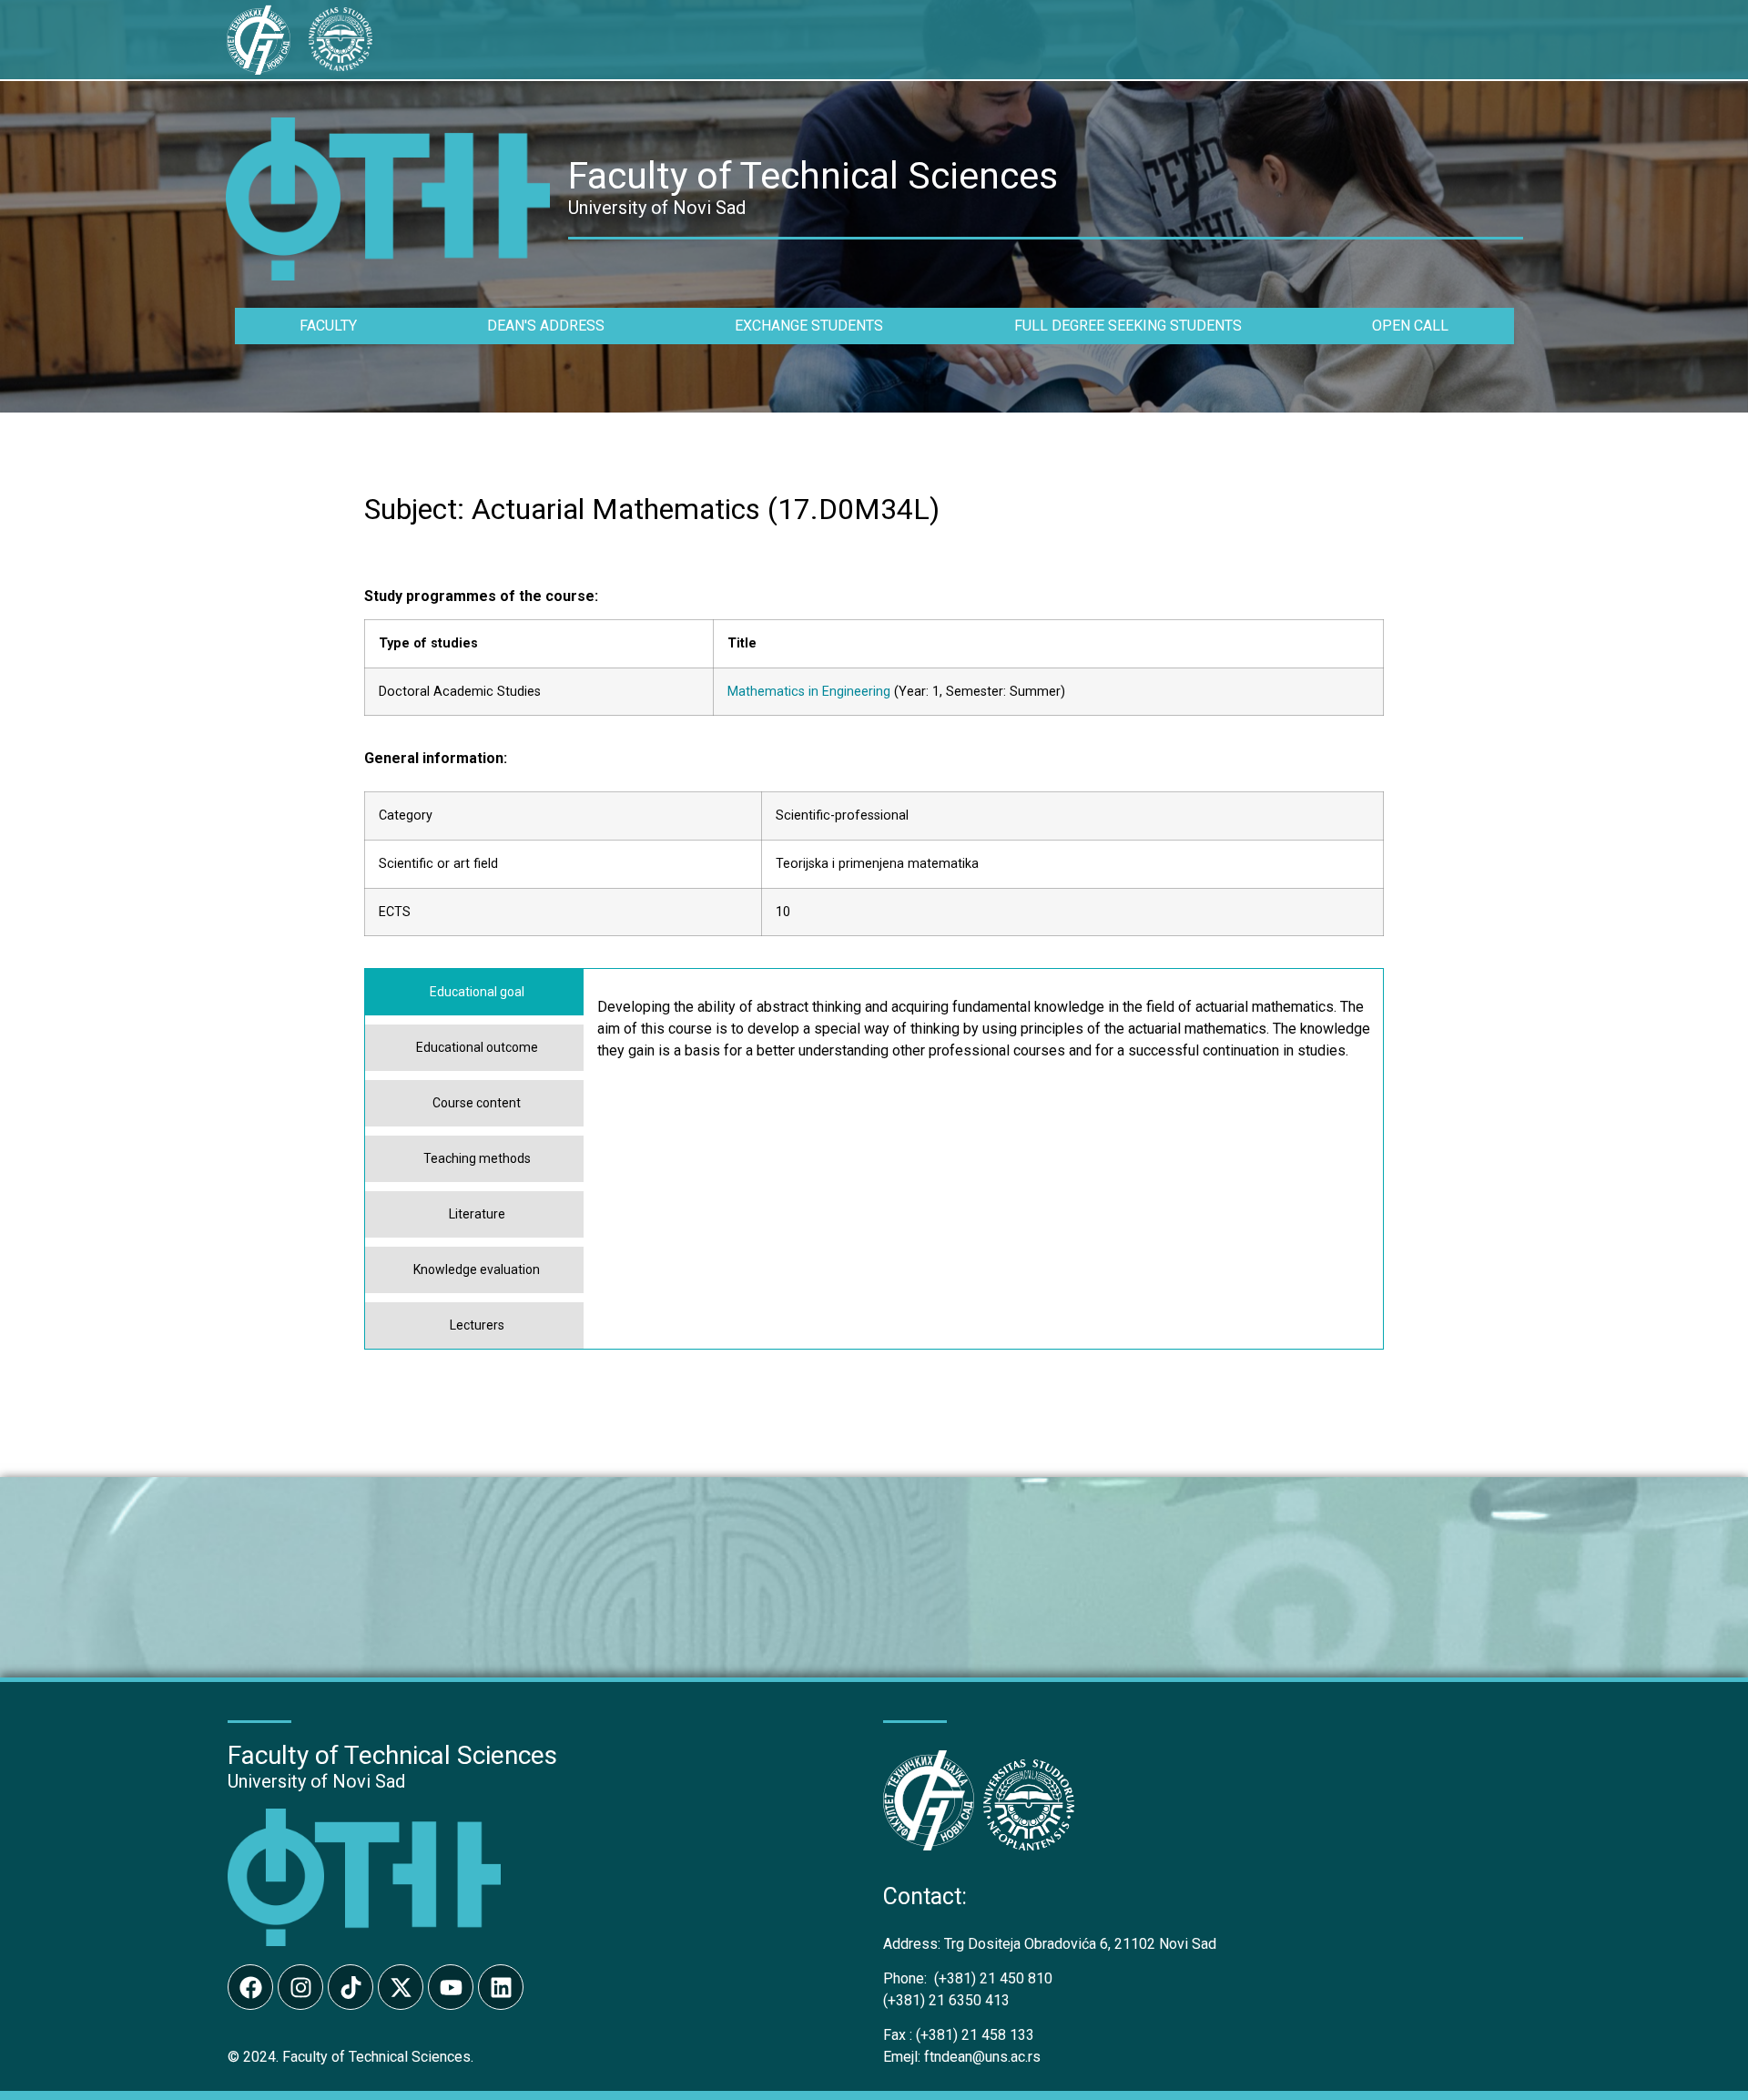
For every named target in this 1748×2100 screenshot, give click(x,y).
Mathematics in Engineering (809, 692)
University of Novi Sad (316, 1781)
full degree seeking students (1128, 326)
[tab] (474, 992)
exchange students (809, 326)
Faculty (328, 326)
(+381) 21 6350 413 (946, 2000)
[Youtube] (451, 1987)
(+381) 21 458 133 (959, 2035)
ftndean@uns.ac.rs (982, 2057)
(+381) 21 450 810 (968, 1978)
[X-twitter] (401, 1987)
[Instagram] (300, 1987)
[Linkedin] (501, 1987)
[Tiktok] (351, 1987)
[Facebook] (250, 1987)
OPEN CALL (1410, 326)
